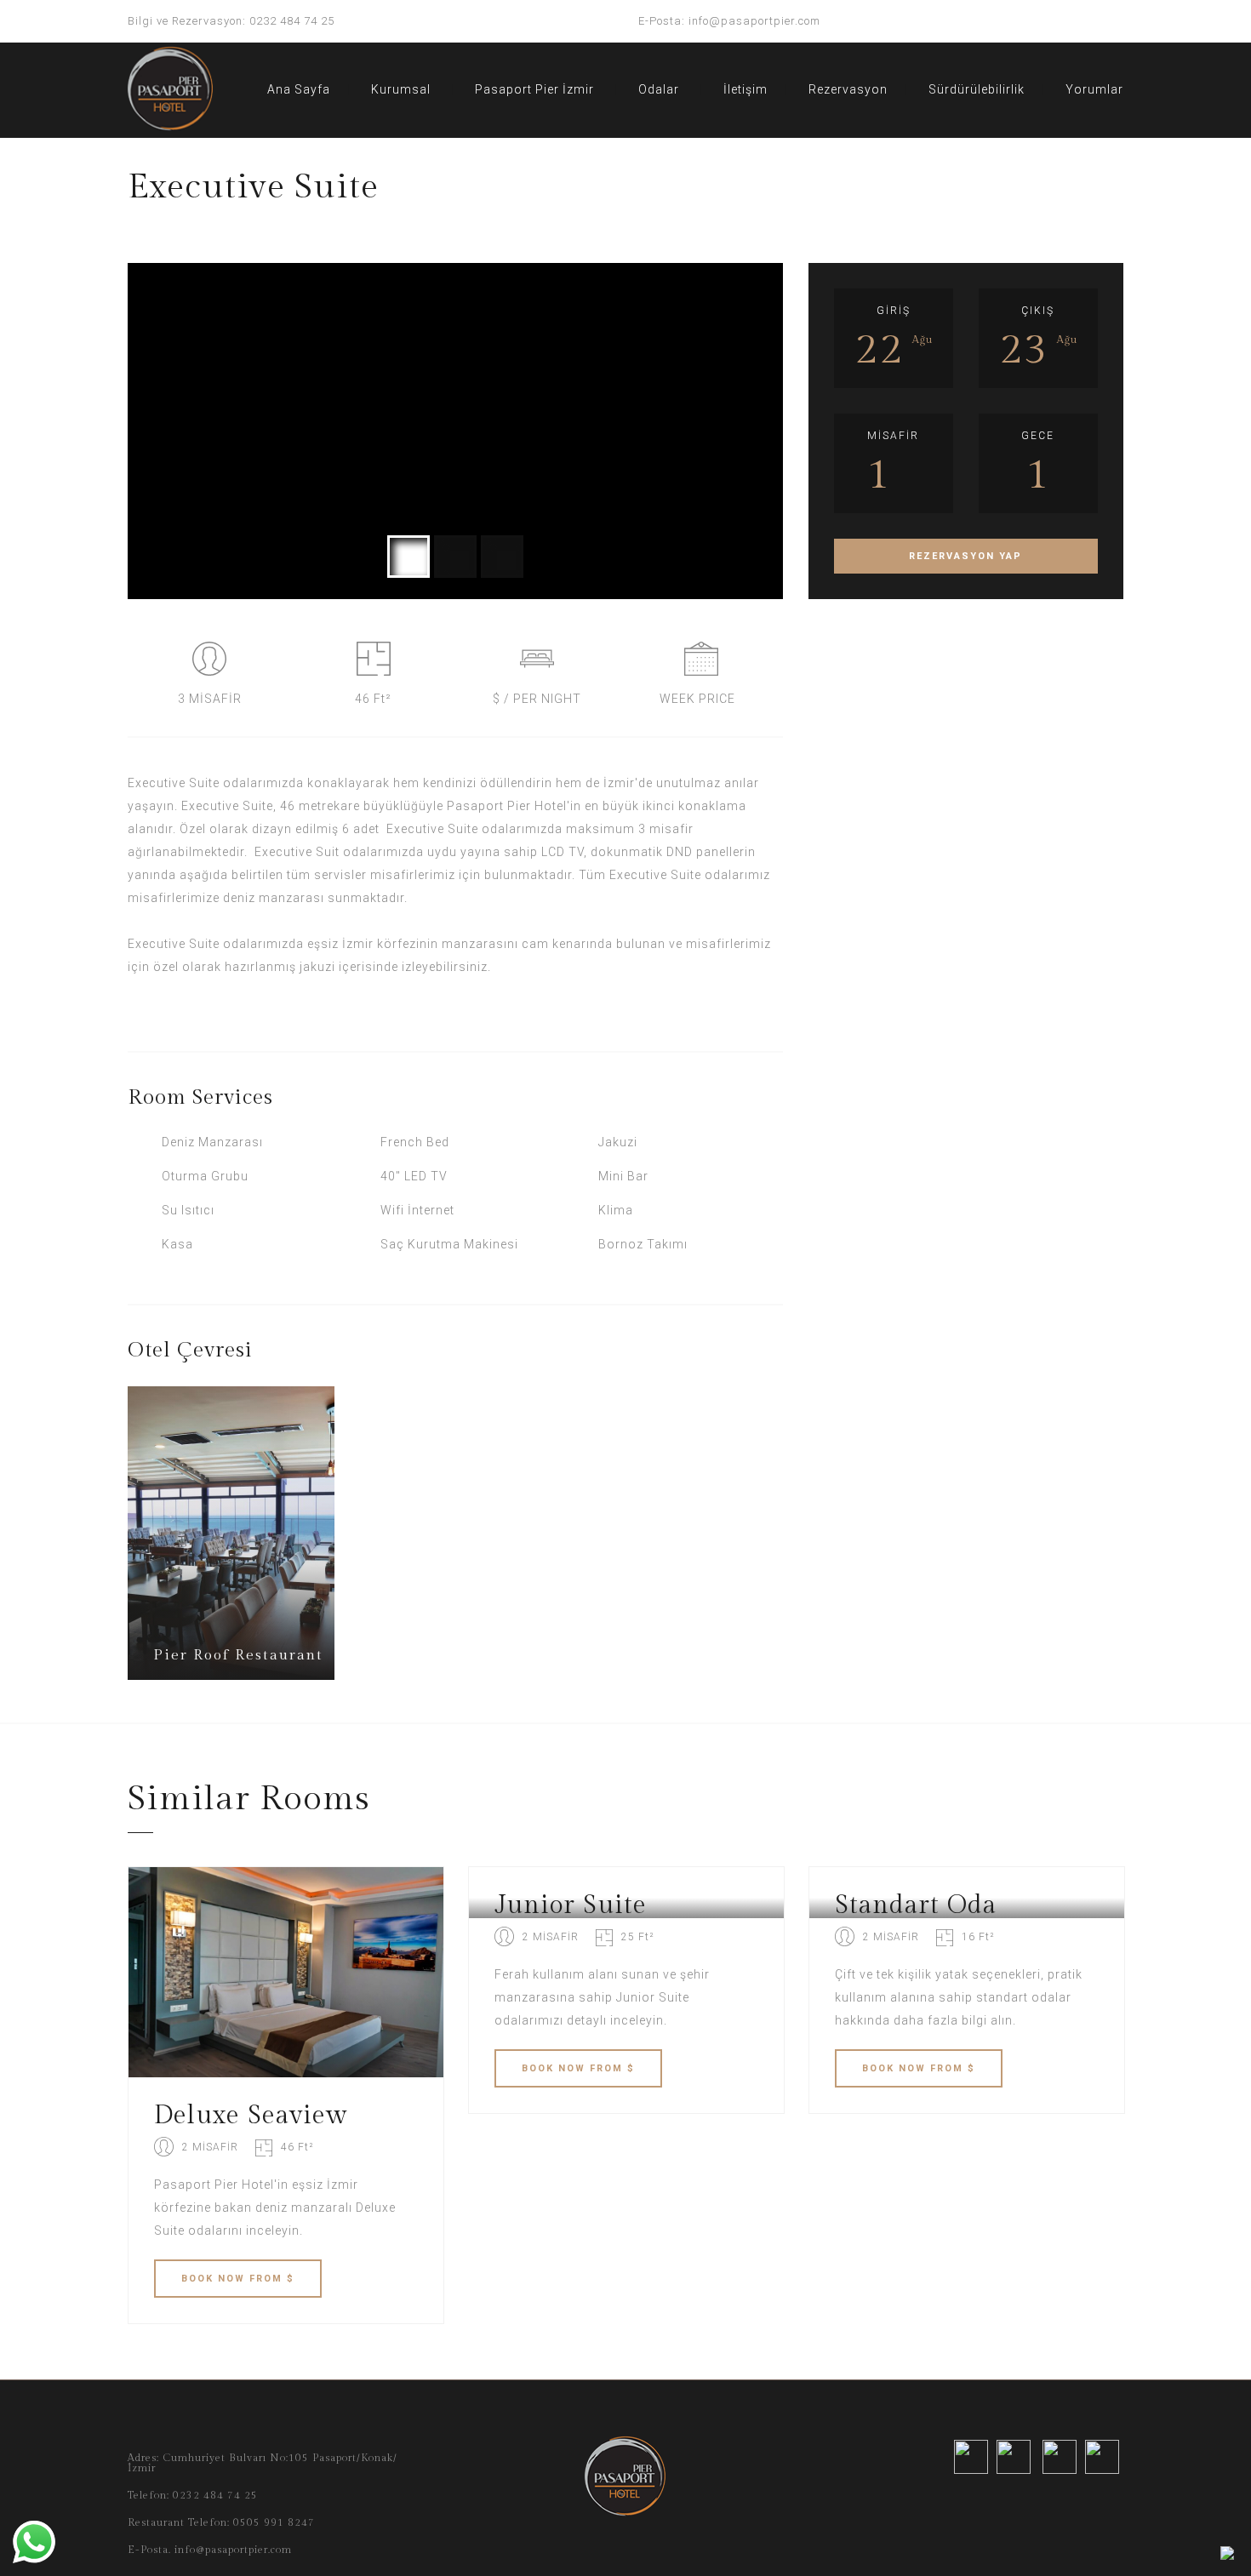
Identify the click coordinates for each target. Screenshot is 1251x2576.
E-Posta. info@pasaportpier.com (210, 2550)
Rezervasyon (848, 89)
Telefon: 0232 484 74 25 (193, 2495)
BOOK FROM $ (238, 2279)
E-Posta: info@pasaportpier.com (729, 21)
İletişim (745, 89)
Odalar (659, 89)
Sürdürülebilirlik (977, 89)
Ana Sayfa (299, 89)
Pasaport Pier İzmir (534, 89)
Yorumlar (1094, 89)
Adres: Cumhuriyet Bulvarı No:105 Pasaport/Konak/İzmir (263, 2463)
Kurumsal (401, 89)
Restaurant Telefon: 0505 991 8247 (221, 2522)
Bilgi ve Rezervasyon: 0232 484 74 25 (231, 21)
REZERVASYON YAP (965, 556)
